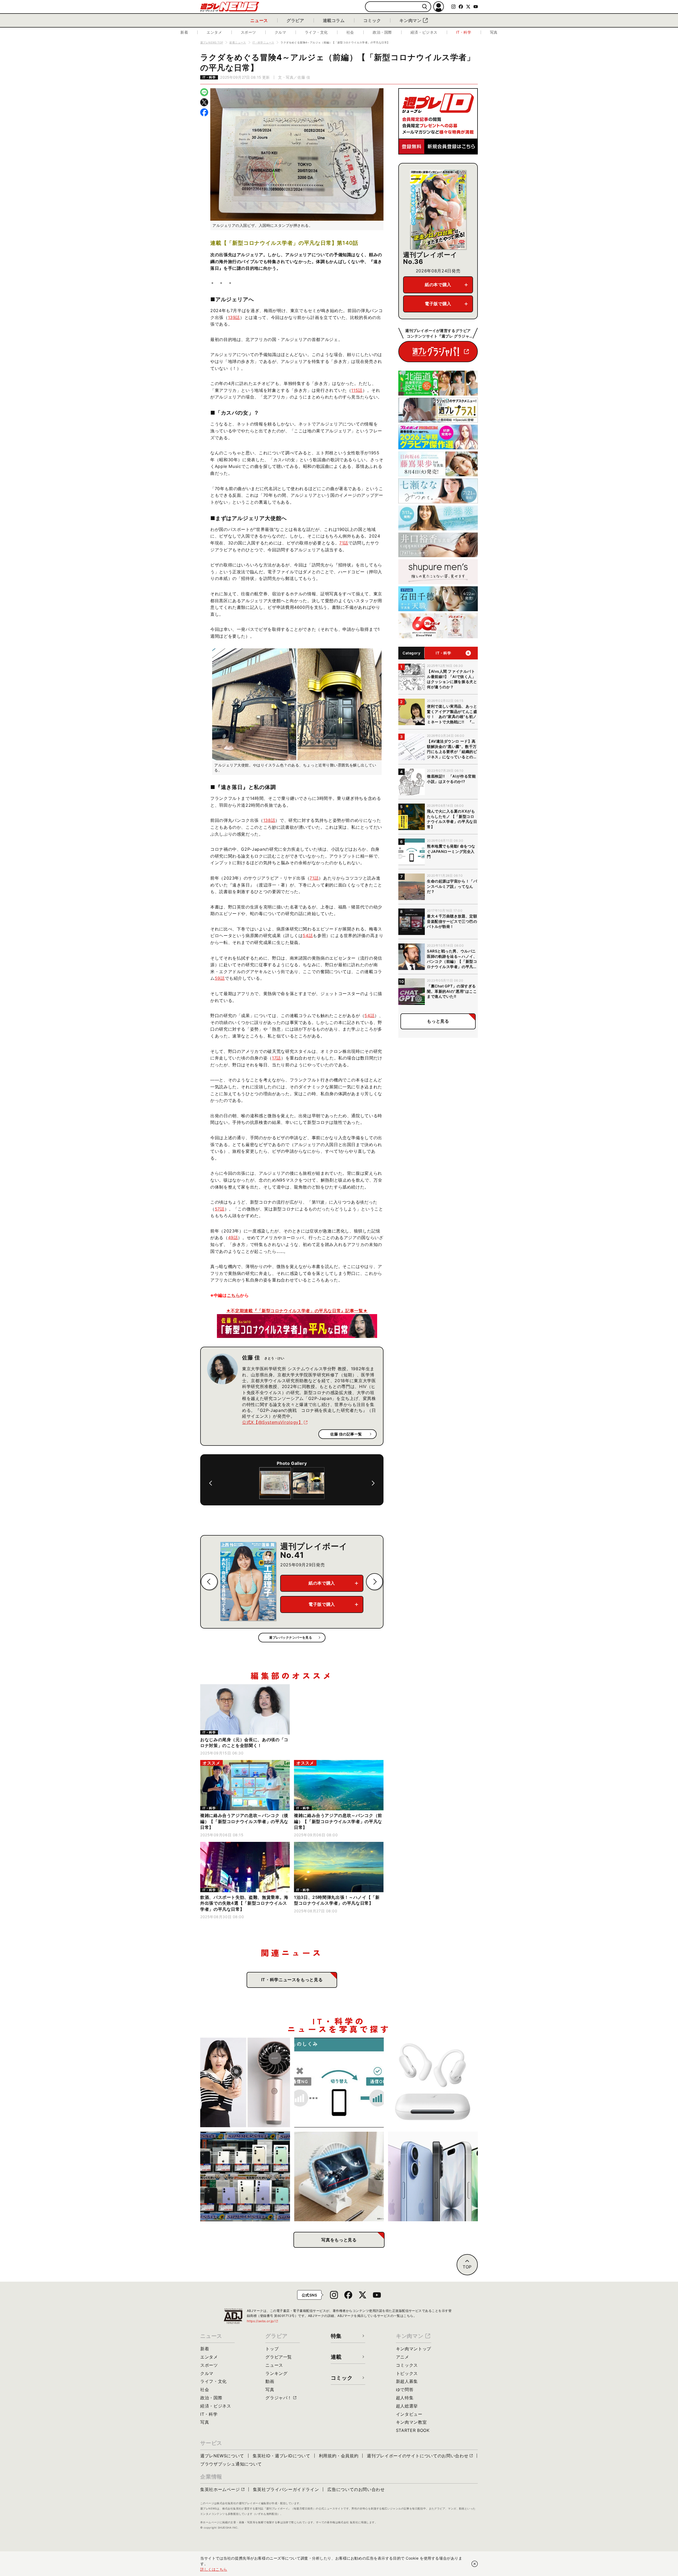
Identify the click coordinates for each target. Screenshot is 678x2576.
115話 (357, 390)
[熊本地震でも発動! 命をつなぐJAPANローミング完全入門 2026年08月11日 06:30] (339, 2083)
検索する (425, 7)
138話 (269, 820)
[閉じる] (475, 2564)
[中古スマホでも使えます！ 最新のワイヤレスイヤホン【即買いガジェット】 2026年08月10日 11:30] (433, 2083)
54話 (308, 935)
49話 (233, 1238)
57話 (220, 1209)
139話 (234, 317)
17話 (276, 1058)
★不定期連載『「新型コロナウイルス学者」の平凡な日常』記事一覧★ (297, 1311)
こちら (234, 1295)
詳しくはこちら (214, 2569)
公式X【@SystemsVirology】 (272, 1422)
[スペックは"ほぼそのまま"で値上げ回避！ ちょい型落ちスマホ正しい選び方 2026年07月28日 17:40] (433, 2177)
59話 (220, 978)
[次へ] (373, 1483)
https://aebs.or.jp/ (263, 2321)
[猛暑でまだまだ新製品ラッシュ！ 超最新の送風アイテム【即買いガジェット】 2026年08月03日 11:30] (339, 2177)
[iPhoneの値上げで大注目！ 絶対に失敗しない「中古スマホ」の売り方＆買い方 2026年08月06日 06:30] (245, 2177)
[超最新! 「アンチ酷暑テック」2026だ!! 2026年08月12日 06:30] (245, 2083)
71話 (344, 543)
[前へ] (211, 1483)
